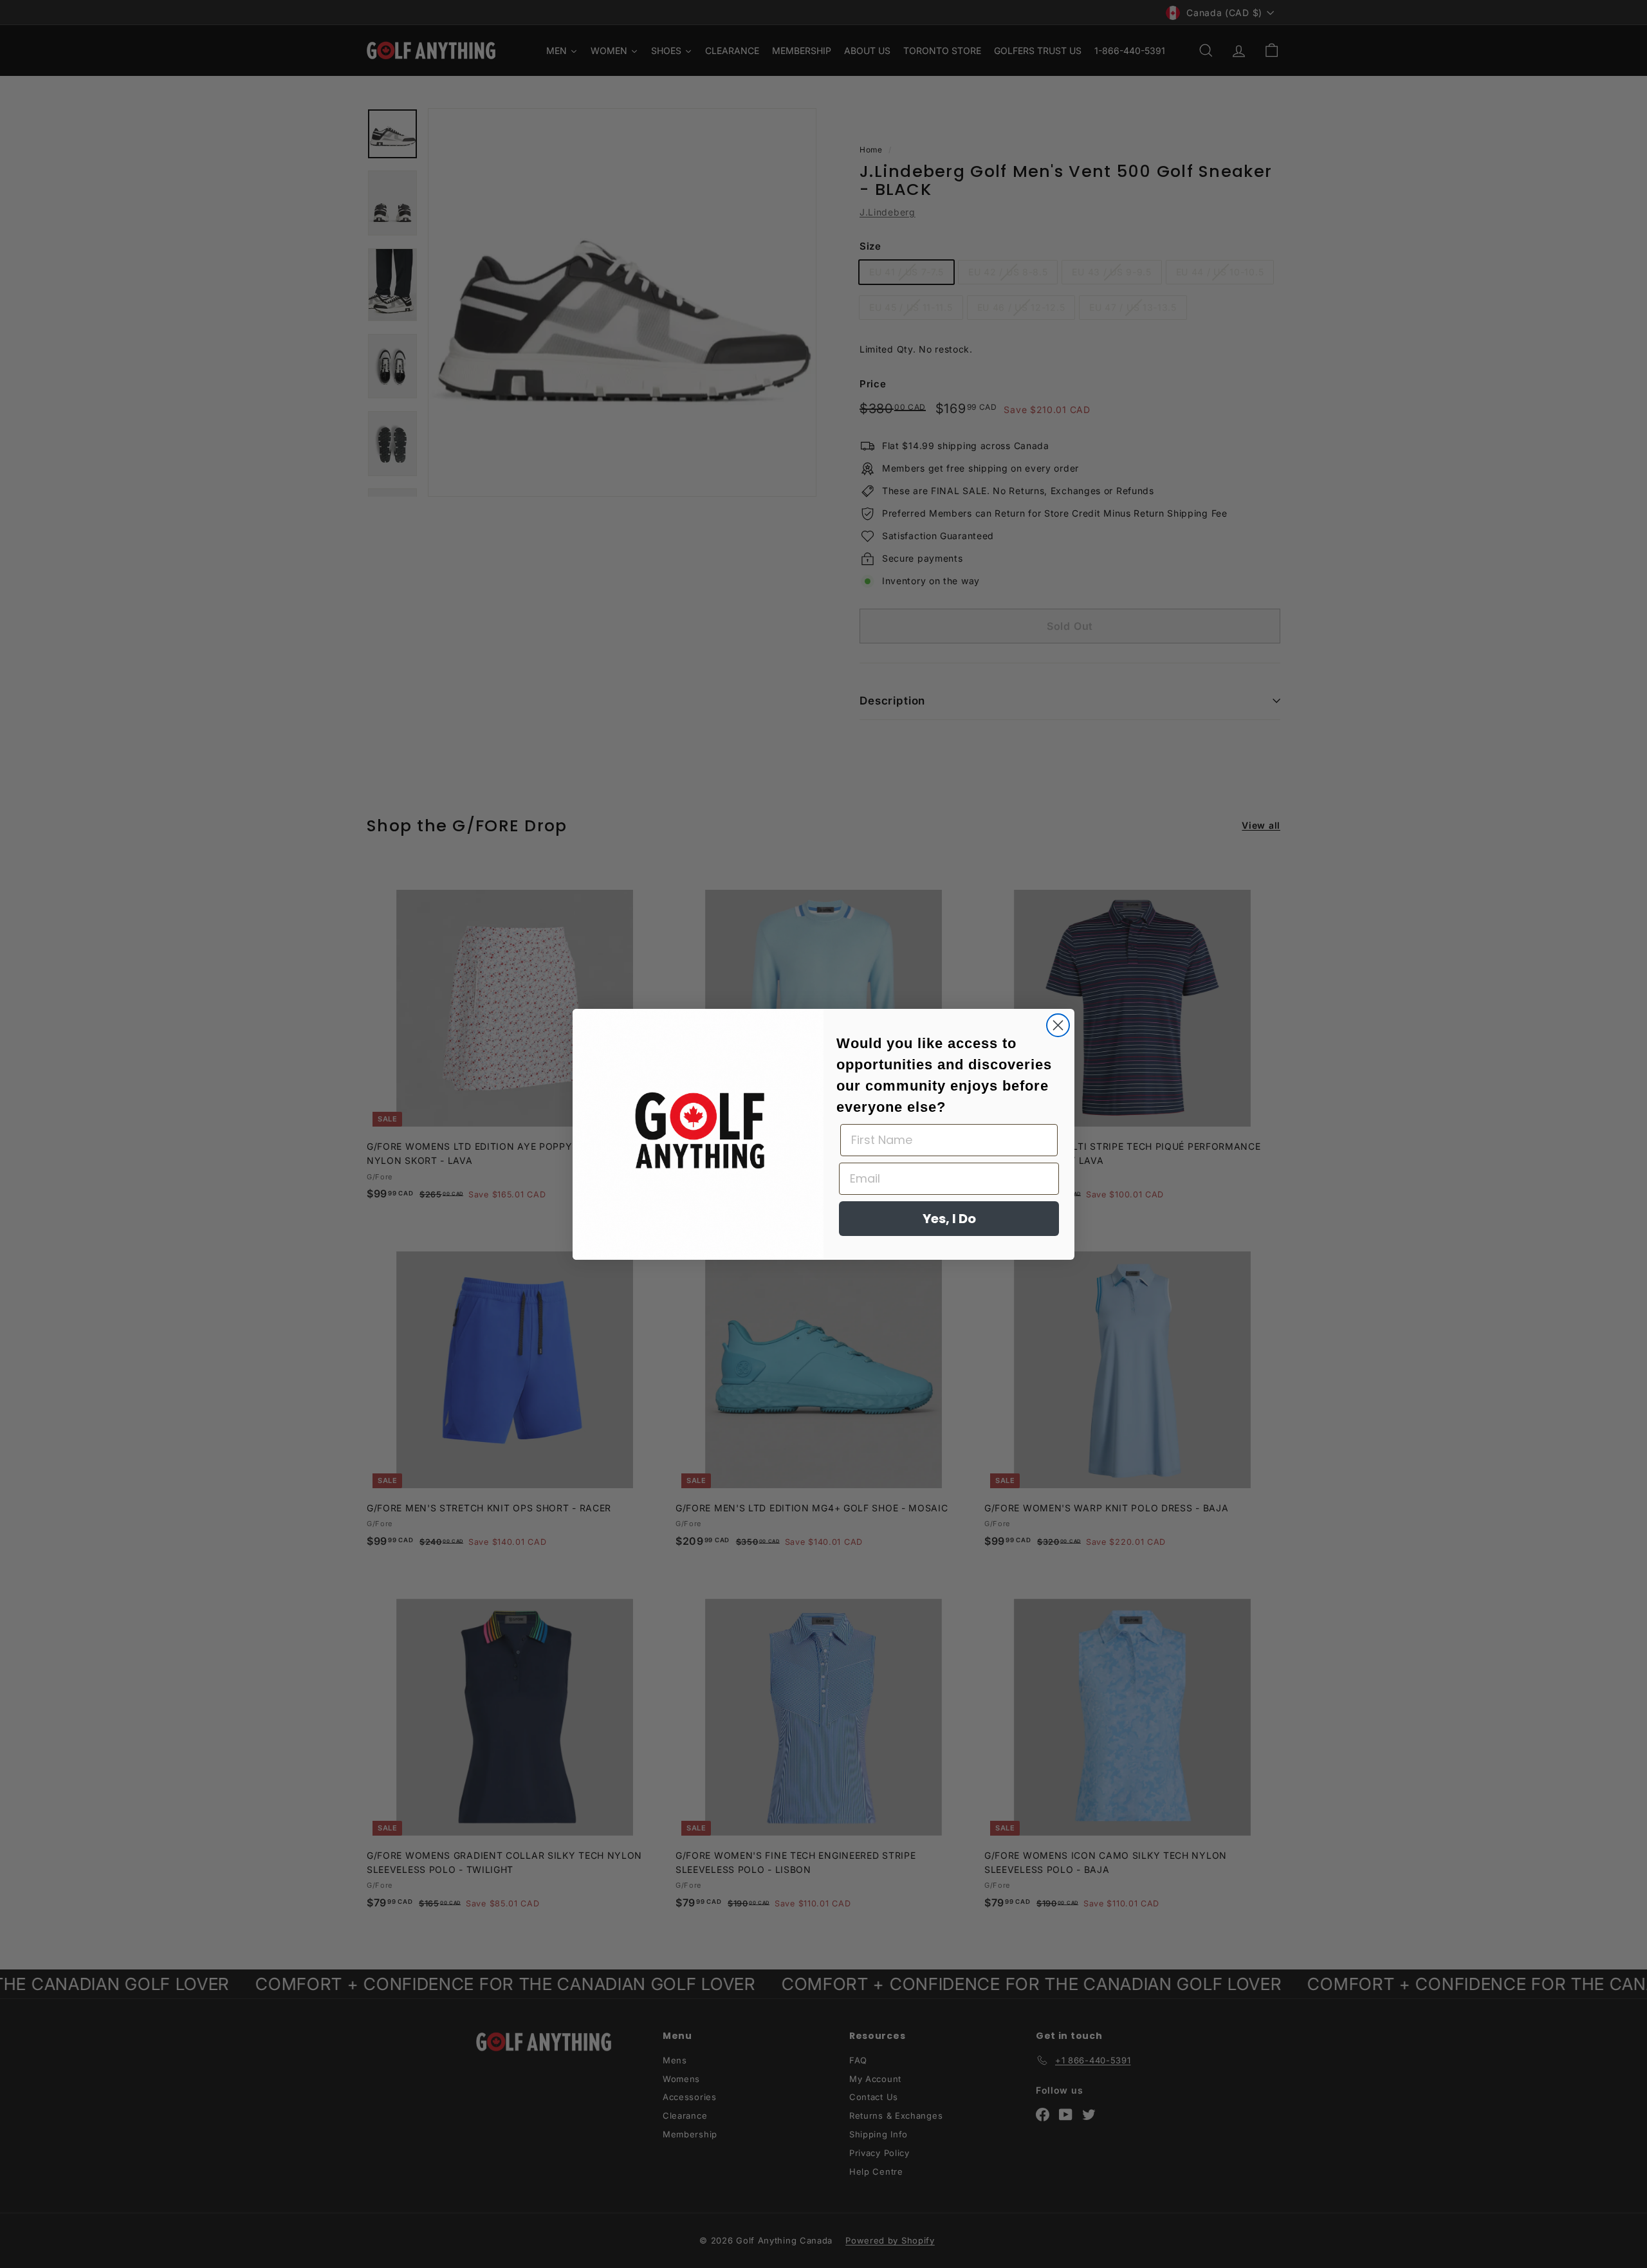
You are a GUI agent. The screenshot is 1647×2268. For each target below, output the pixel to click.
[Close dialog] (1058, 1025)
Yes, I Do (949, 1219)
